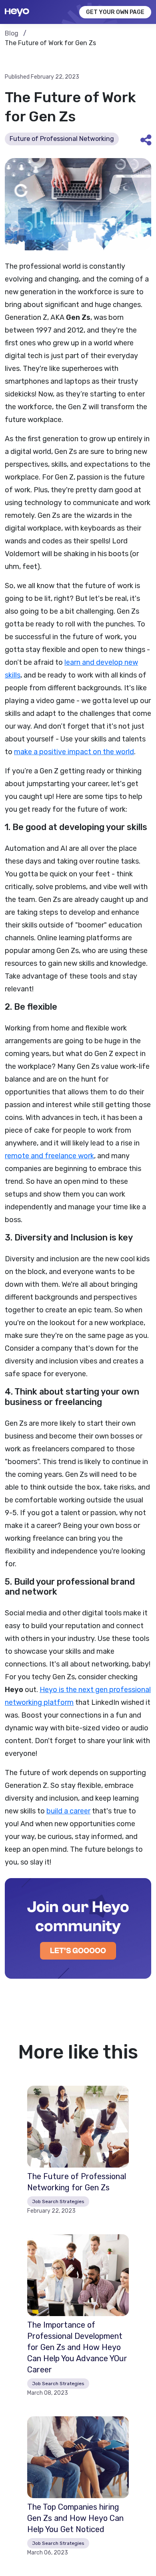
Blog (12, 33)
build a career (68, 1811)
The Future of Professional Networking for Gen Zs (77, 2182)
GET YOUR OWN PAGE (115, 12)
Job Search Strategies (58, 2201)
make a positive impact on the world (74, 752)
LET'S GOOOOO (78, 1951)
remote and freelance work (49, 1156)
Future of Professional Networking (62, 139)
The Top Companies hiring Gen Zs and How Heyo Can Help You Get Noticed (75, 2518)
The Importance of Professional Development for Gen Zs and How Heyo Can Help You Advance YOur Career (77, 2347)
